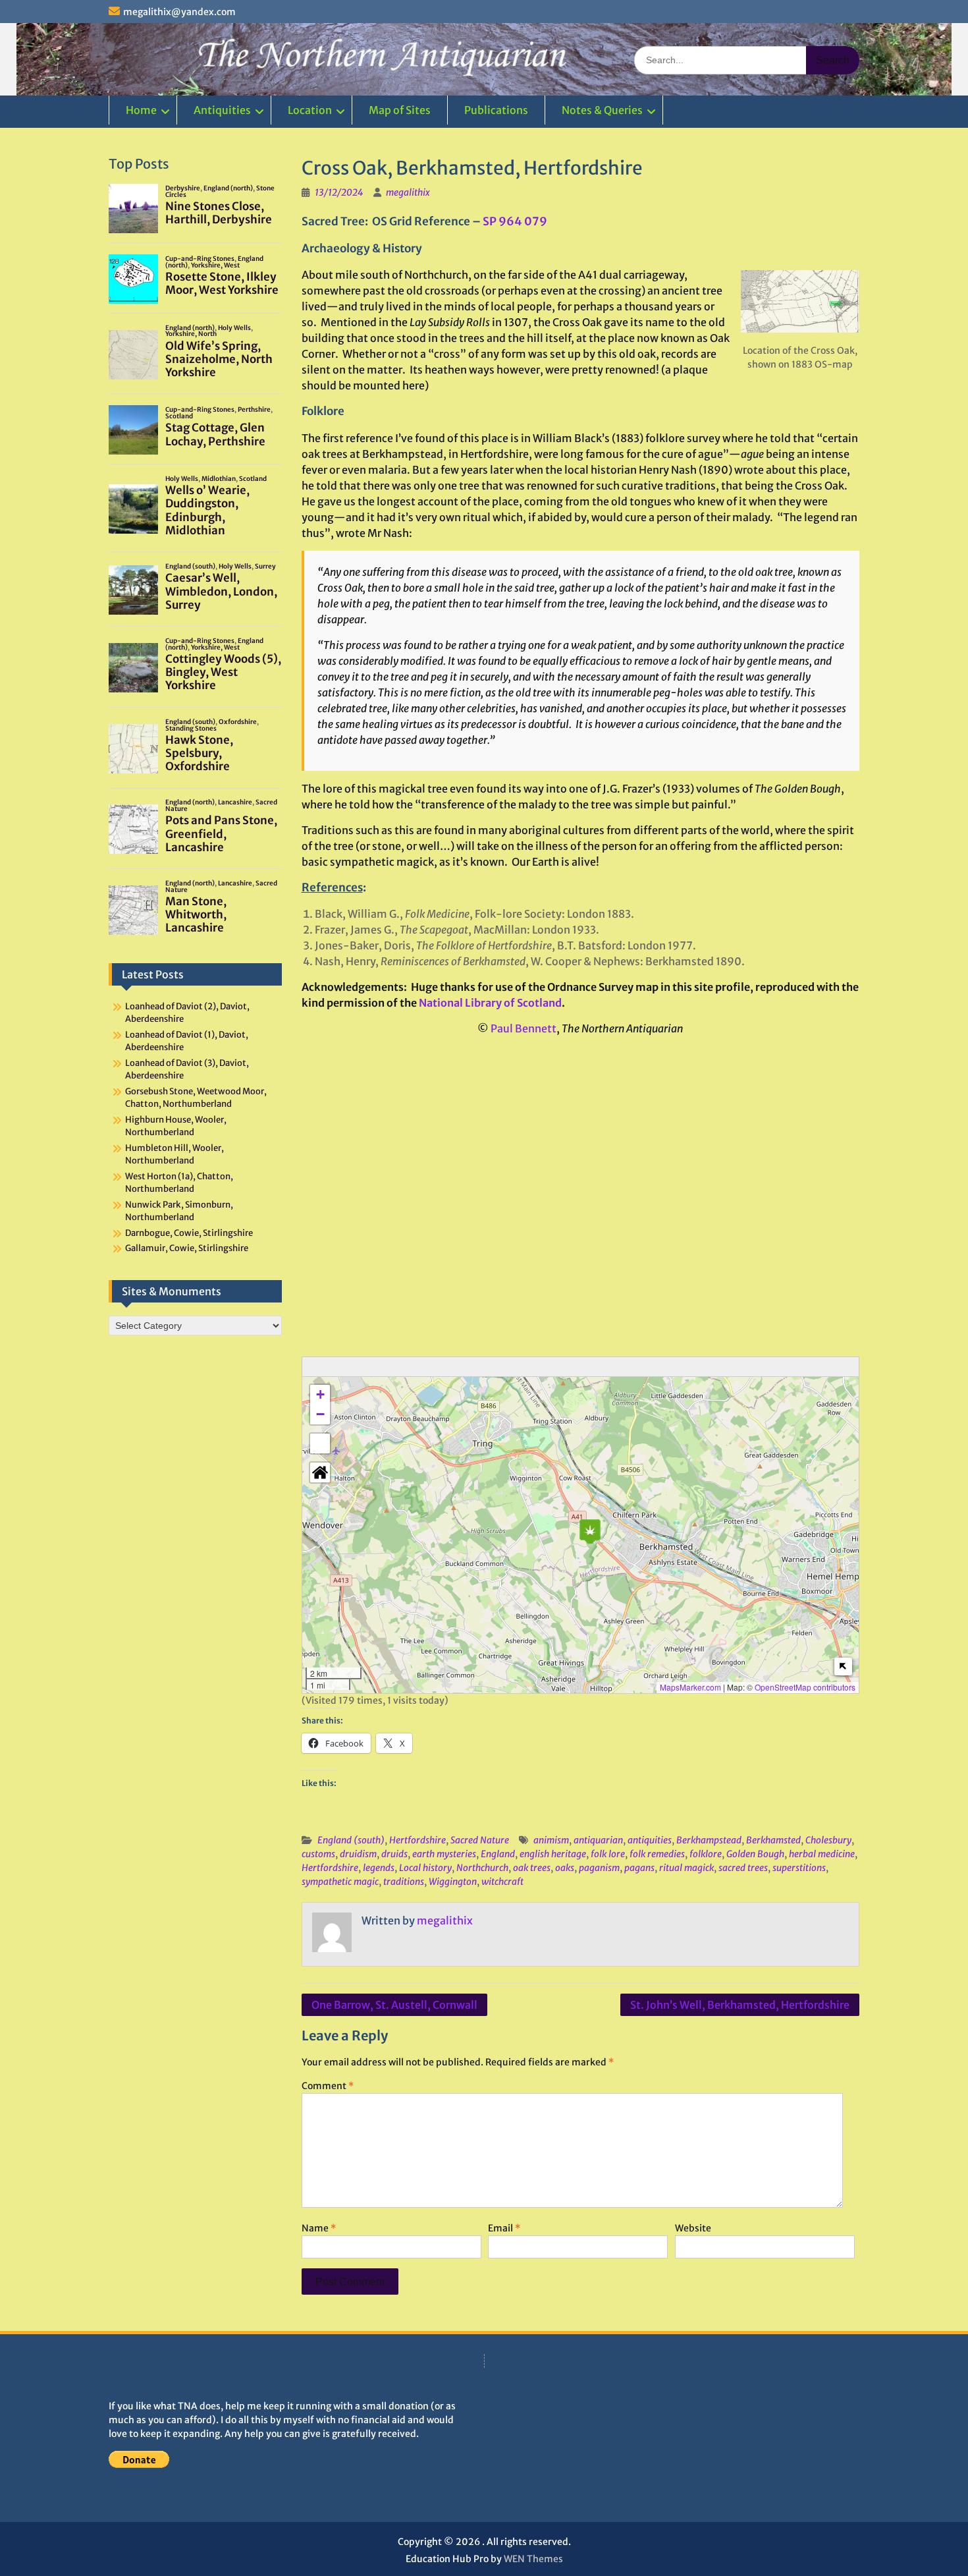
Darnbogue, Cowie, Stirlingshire (189, 1233)
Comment (328, 2086)
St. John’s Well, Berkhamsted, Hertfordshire (740, 2005)
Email (504, 2228)
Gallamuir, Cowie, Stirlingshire (187, 1248)
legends (379, 1868)
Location (310, 110)
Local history (425, 1868)
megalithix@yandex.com (179, 12)
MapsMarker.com (690, 1687)
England (498, 1854)
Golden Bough (755, 1854)
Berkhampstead (709, 1840)
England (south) (351, 1840)
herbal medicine (822, 1854)
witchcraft (502, 1882)
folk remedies (657, 1854)
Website (693, 2228)
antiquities (650, 1840)
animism (551, 1840)
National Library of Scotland (490, 1003)
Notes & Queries (602, 110)
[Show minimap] (843, 1666)
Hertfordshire (417, 1840)
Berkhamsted (773, 1840)
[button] (590, 1531)
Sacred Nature (480, 1840)
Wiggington (453, 1882)
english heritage (553, 1854)
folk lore (608, 1854)
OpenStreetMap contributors (805, 1687)
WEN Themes (533, 2559)
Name (319, 2228)
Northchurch (482, 1868)
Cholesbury (828, 1840)
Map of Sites (400, 110)
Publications (496, 110)
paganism (599, 1868)
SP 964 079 (515, 221)
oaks (565, 1868)
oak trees (532, 1868)
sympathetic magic (340, 1882)
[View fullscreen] (320, 1443)
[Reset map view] (320, 1472)
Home (141, 110)
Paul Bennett (524, 1028)
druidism (358, 1854)
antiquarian (598, 1840)
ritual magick (686, 1868)
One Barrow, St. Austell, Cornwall (394, 2005)
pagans (639, 1868)
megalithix (408, 192)
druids (394, 1854)
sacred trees (743, 1868)
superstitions (799, 1868)
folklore (706, 1854)
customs (318, 1854)
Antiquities (222, 110)
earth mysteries (444, 1854)
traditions (404, 1882)
